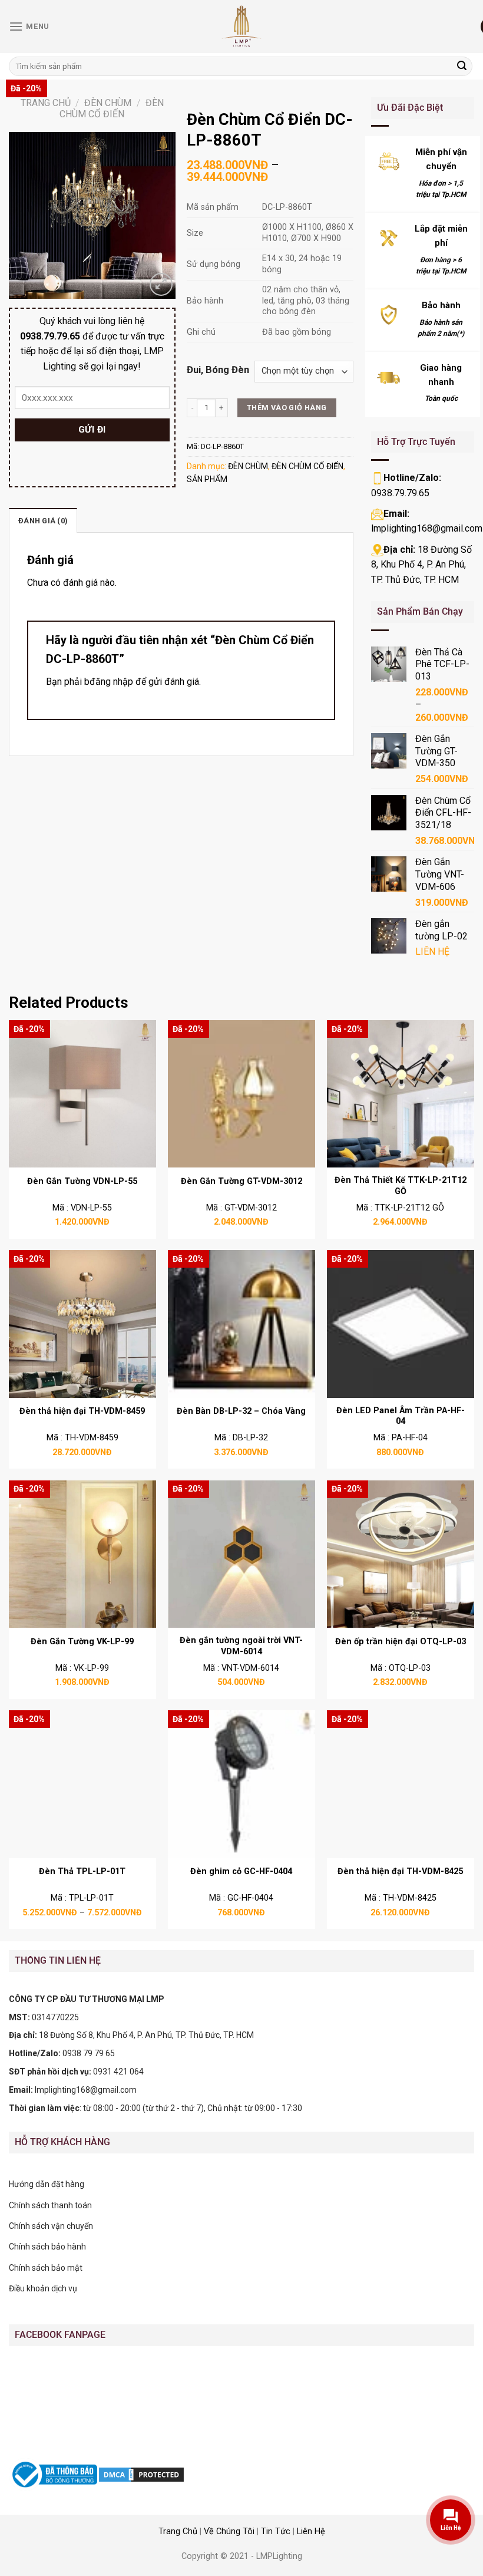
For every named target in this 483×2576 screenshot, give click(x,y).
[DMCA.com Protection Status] (141, 2474)
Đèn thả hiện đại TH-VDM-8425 (400, 1871)
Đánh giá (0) (43, 521)
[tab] (43, 520)
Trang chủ (46, 103)
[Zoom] (161, 284)
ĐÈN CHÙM (108, 103)
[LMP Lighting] (241, 27)
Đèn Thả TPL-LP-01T (82, 1871)
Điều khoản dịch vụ (43, 2288)
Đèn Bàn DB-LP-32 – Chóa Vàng (241, 1411)
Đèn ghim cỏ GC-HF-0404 (241, 1871)
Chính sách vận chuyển (51, 2226)
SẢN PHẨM (207, 479)
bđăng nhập (109, 682)
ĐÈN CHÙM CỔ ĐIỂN (112, 108)
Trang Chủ (178, 2532)
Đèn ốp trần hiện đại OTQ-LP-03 (401, 1642)
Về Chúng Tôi (229, 2532)
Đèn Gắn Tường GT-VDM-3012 (241, 1181)
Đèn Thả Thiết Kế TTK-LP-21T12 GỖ (401, 1186)
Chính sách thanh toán (50, 2205)
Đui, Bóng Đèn (218, 370)
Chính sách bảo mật (46, 2268)
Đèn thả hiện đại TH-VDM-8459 (82, 1411)
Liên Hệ (311, 2532)
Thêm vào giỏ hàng (287, 408)
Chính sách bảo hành (47, 2247)
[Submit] (462, 67)
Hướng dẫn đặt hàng (47, 2184)
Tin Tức (276, 2532)
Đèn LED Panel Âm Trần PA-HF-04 (401, 1416)
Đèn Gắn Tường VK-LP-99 (82, 1642)
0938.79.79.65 (400, 493)
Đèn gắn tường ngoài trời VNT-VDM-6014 (241, 1646)
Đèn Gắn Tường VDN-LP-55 (82, 1181)
